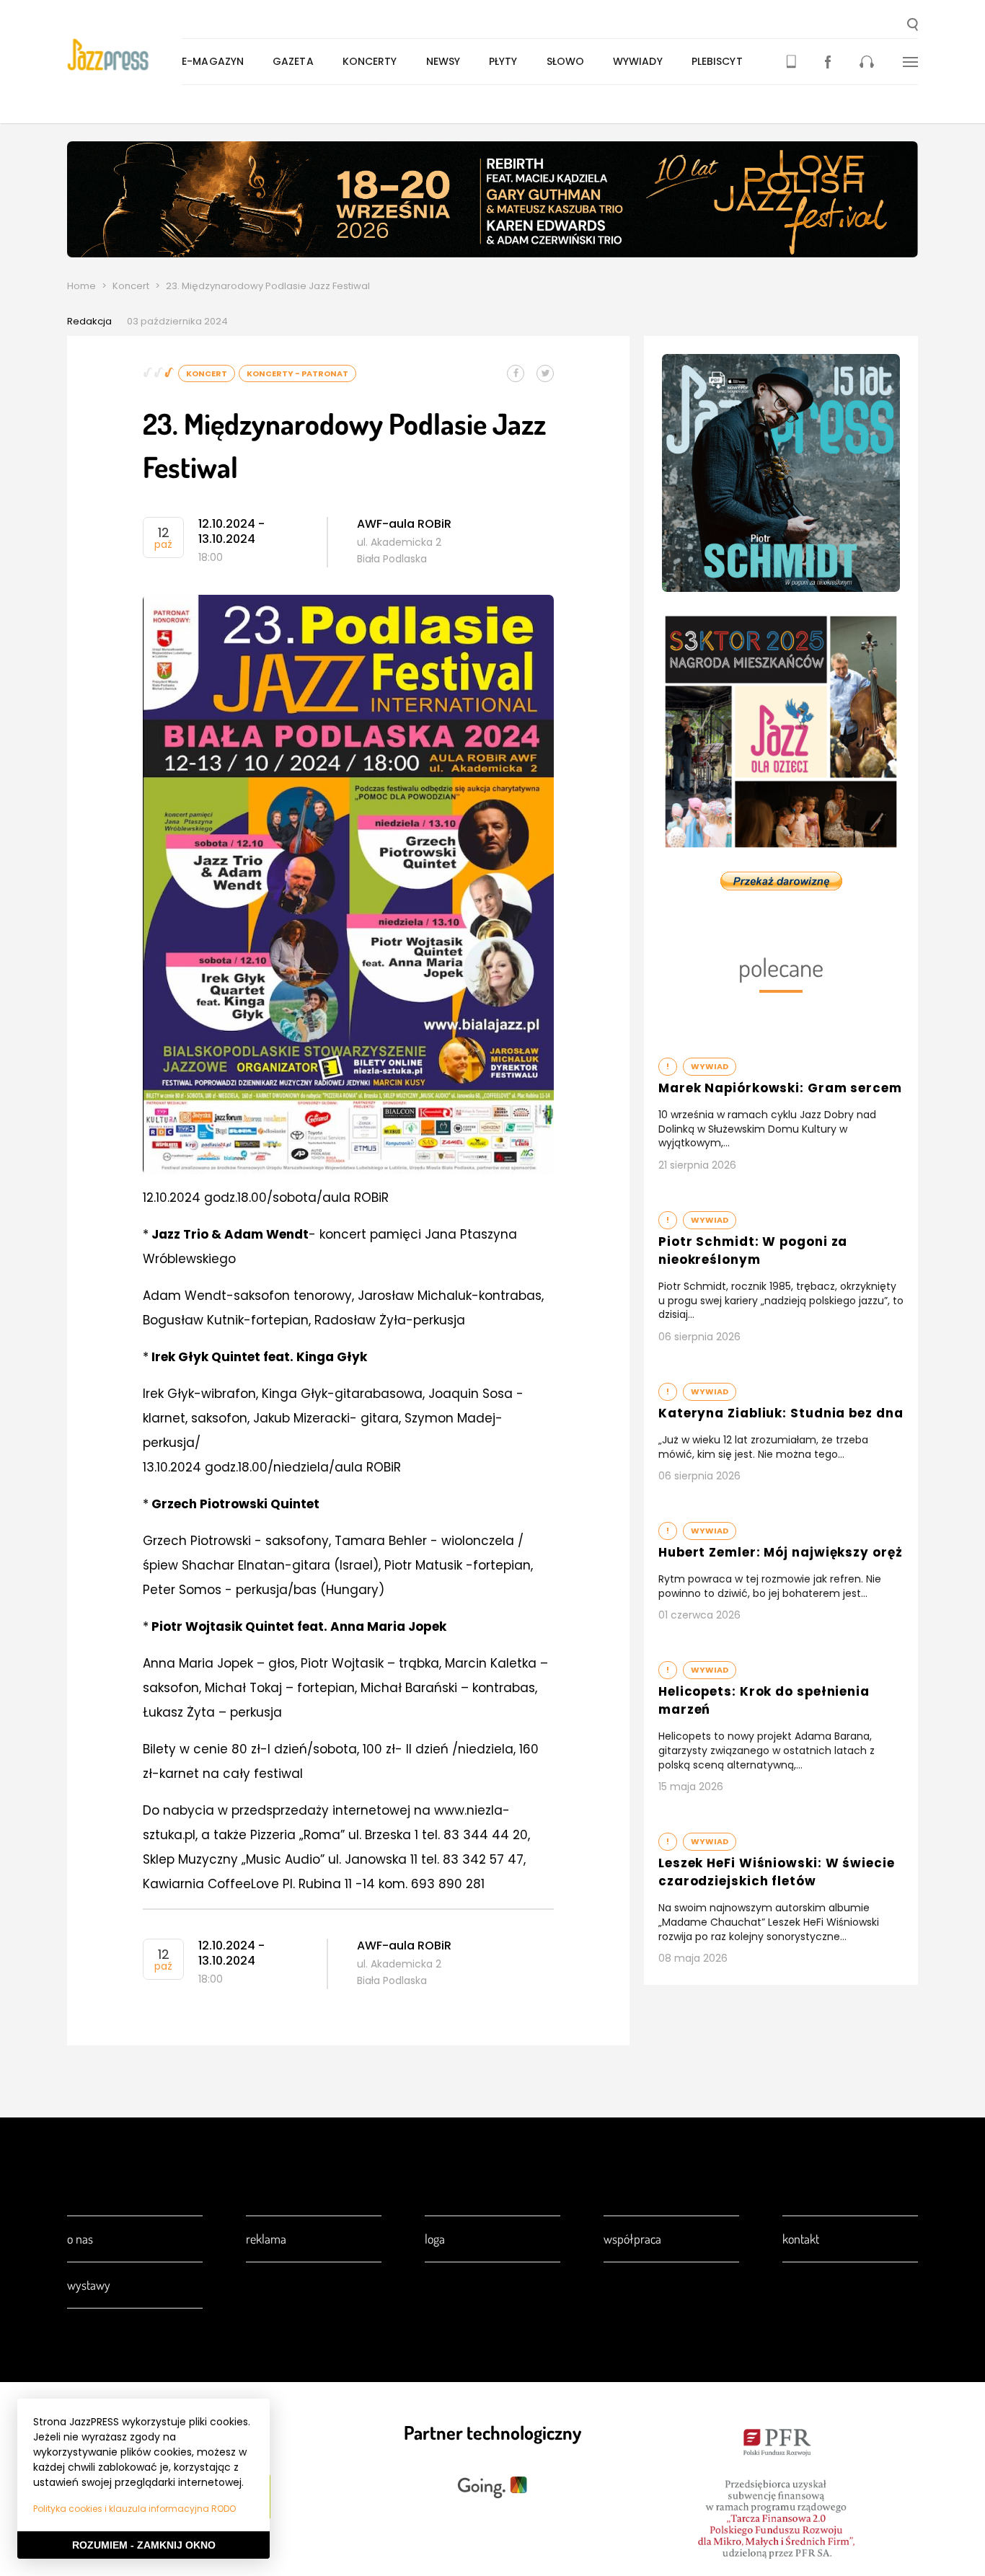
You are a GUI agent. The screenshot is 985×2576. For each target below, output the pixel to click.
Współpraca (632, 2239)
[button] (913, 26)
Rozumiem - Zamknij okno (144, 2545)
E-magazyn (213, 61)
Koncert (131, 286)
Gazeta (293, 61)
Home (81, 286)
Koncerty (370, 61)
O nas (80, 2239)
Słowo (566, 61)
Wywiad (710, 1066)
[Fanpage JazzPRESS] (828, 62)
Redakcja (89, 321)
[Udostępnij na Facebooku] (516, 373)
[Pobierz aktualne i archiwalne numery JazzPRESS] (791, 62)
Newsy (443, 61)
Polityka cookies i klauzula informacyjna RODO (134, 2509)
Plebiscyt (717, 61)
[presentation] (124, 55)
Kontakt (801, 2239)
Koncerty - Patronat (297, 373)
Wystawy (89, 2285)
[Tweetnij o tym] (545, 373)
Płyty (503, 61)
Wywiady (638, 61)
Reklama (266, 2239)
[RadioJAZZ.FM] (867, 62)
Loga (435, 2239)
